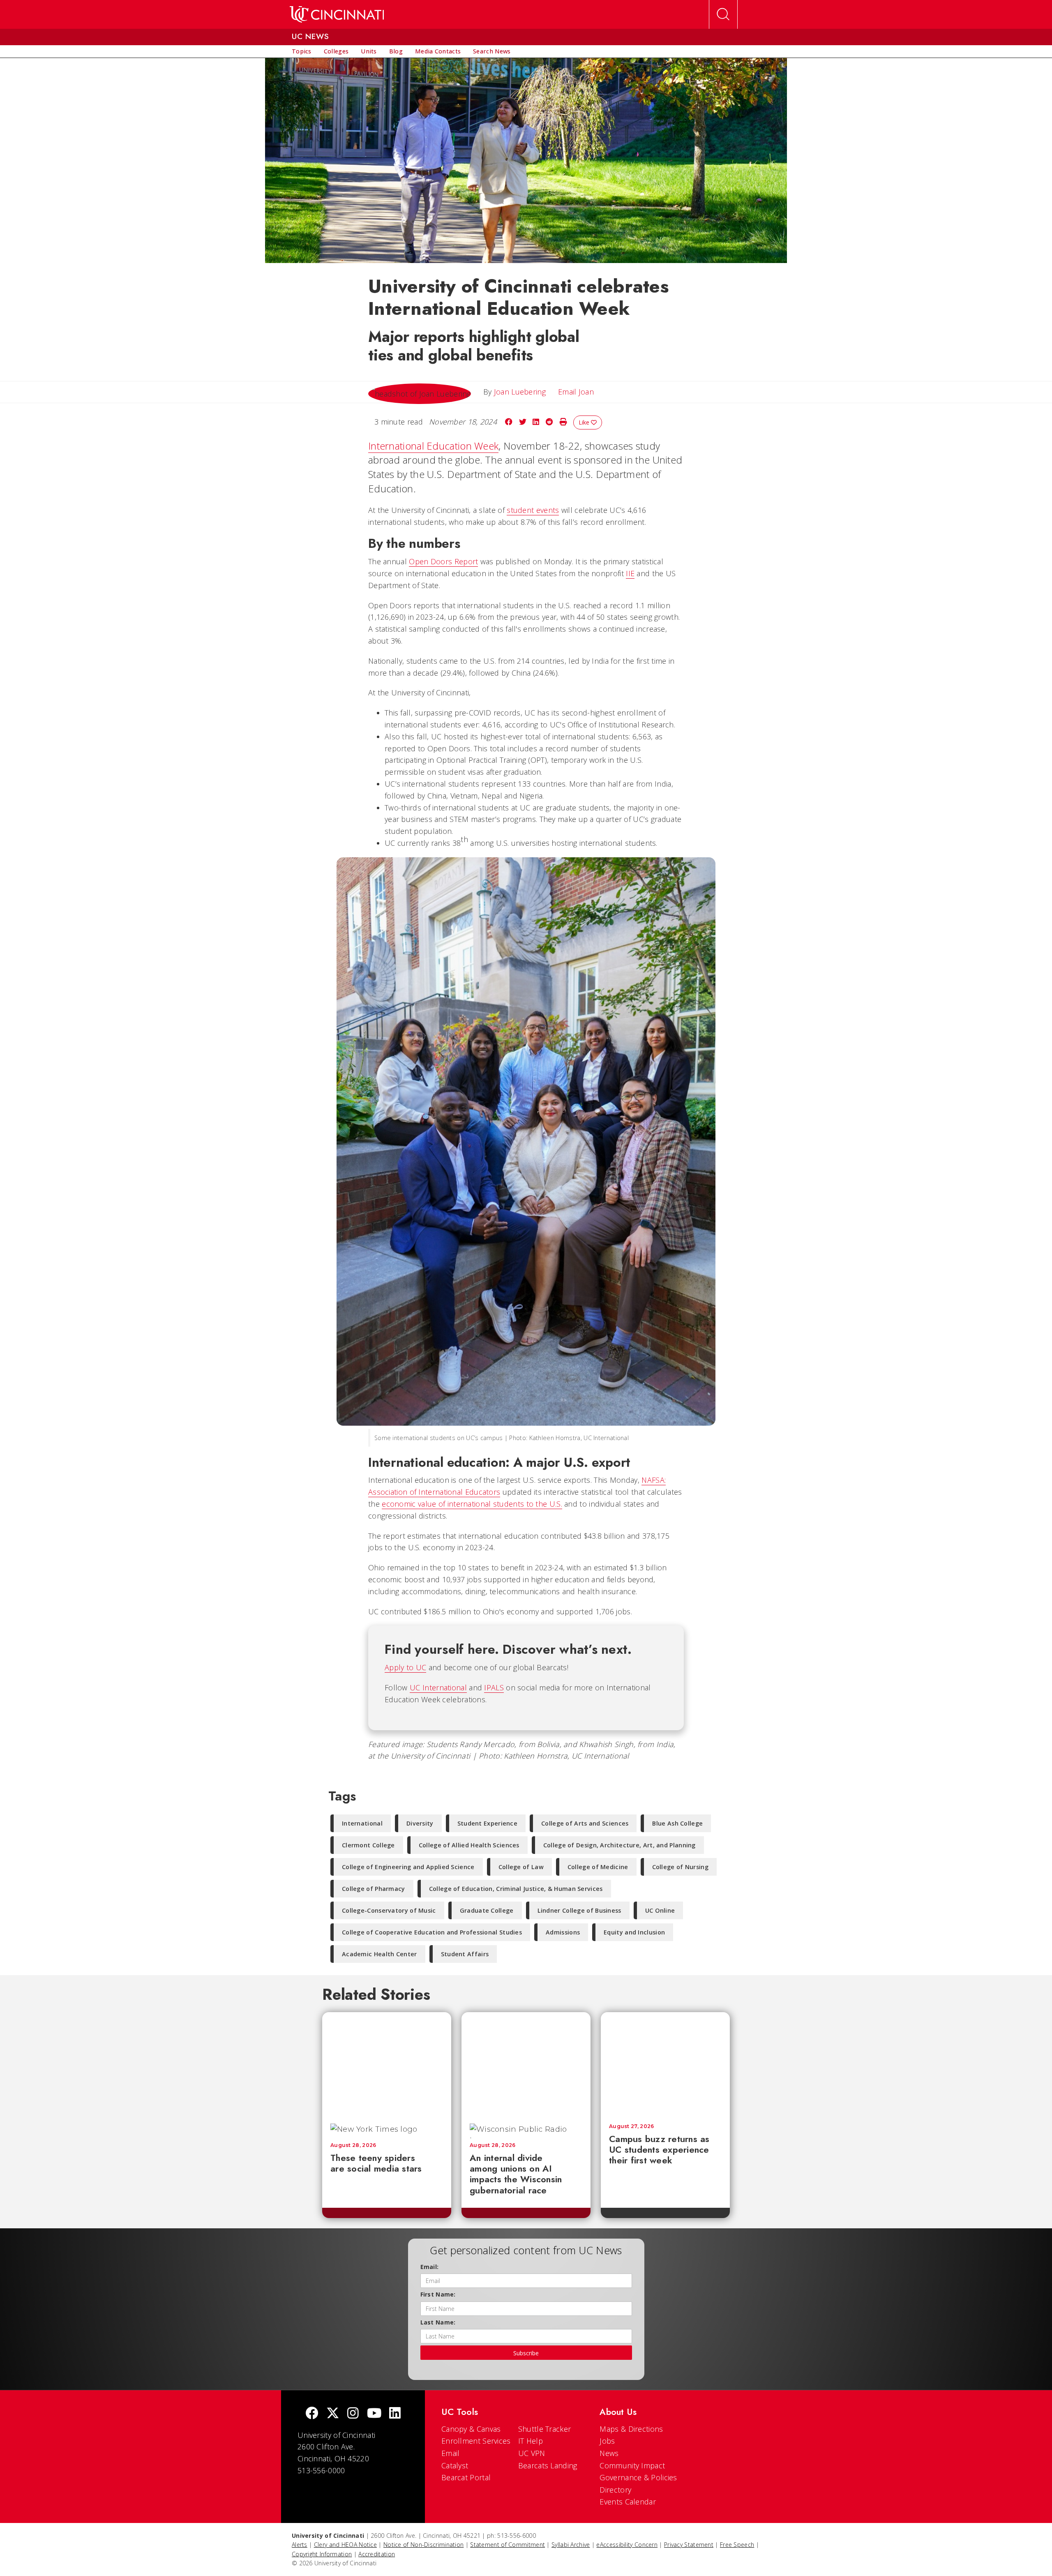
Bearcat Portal (466, 2477)
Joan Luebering (520, 392)
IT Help (531, 2441)
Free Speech (737, 2545)
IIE (630, 573)
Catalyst (455, 2465)
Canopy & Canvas (471, 2429)
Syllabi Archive (571, 2545)
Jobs (607, 2441)
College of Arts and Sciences (585, 1823)
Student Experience (487, 1823)
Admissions (563, 1932)
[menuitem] (302, 51)
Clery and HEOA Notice (345, 2545)
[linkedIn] (395, 2414)
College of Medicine (598, 1867)
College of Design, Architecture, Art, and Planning (619, 1845)
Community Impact (632, 2465)
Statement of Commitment (508, 2545)
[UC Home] (337, 14)
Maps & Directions (631, 2429)
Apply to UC (405, 1667)
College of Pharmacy (374, 1889)
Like (585, 422)
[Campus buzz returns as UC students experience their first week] (665, 2064)
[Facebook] (312, 2414)
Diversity (420, 1823)
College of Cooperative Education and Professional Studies (432, 1932)
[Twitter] (333, 2414)
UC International (438, 1687)
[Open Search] (723, 14)
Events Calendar (628, 2502)
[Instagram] (353, 2414)
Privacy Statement (689, 2545)
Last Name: (438, 2322)
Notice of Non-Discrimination (423, 2545)
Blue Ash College (677, 1823)
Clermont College (368, 1845)
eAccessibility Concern (627, 2545)
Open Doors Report (443, 561)
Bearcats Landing (548, 2465)
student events (533, 510)
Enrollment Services (476, 2441)
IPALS (494, 1687)
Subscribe (526, 2353)
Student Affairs (465, 1954)
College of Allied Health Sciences (469, 1845)
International (362, 1823)
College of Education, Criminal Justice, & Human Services (516, 1889)
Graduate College (487, 1910)
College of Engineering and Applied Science (408, 1867)
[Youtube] (374, 2414)
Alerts (300, 2545)
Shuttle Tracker (545, 2429)
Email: (430, 2267)
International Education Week (433, 446)
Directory (615, 2490)
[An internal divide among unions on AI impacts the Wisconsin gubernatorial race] (526, 2064)
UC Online (660, 1910)
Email (451, 2453)
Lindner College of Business (579, 1910)
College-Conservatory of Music (389, 1910)
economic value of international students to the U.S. (472, 1504)
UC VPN (532, 2453)
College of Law (521, 1867)
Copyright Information (322, 2554)
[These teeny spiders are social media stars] (387, 2064)
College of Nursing (680, 1867)
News (609, 2453)
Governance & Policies (638, 2477)
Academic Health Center (380, 1954)
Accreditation (377, 2554)
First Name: (438, 2294)
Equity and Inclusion (634, 1932)
